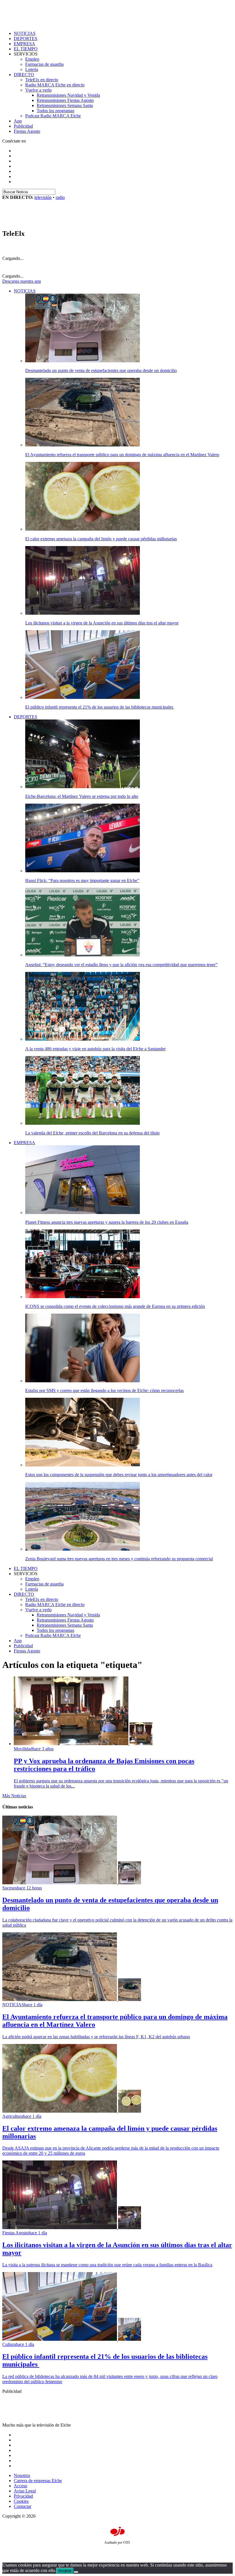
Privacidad (23, 2496)
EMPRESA (25, 44)
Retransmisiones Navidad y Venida (68, 95)
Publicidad (23, 126)
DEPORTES (26, 38)
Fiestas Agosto (27, 131)
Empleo (32, 59)
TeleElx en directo (42, 80)
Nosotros (22, 2475)
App (18, 121)
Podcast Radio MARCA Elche (53, 116)
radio (60, 197)
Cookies (21, 2501)
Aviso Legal (25, 2491)
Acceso (20, 2486)
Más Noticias (14, 1796)
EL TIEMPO (26, 49)
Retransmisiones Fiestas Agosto (65, 100)
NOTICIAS (25, 33)
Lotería (32, 69)
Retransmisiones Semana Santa (65, 105)
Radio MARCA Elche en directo (55, 85)
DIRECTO (24, 75)
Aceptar (65, 2571)
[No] (76, 2572)
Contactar (22, 2506)
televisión (43, 197)
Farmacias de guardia (44, 64)
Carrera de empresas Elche (38, 2481)
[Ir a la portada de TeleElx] (38, 221)
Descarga (22, 281)
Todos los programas (55, 111)
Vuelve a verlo (38, 90)
